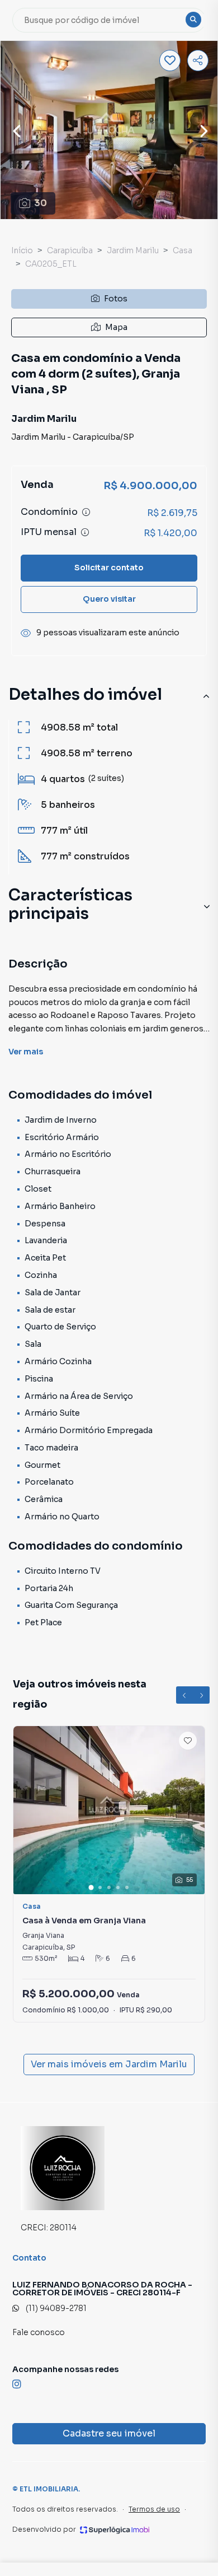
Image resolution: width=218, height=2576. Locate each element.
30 (41, 203)
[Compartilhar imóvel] (198, 61)
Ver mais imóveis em (109, 2064)
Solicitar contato (109, 568)
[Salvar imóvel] (170, 61)
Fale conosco (39, 2332)
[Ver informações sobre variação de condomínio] (86, 512)
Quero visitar (109, 599)
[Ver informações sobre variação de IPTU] (85, 532)
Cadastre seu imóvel (109, 2433)
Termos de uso (154, 2509)
